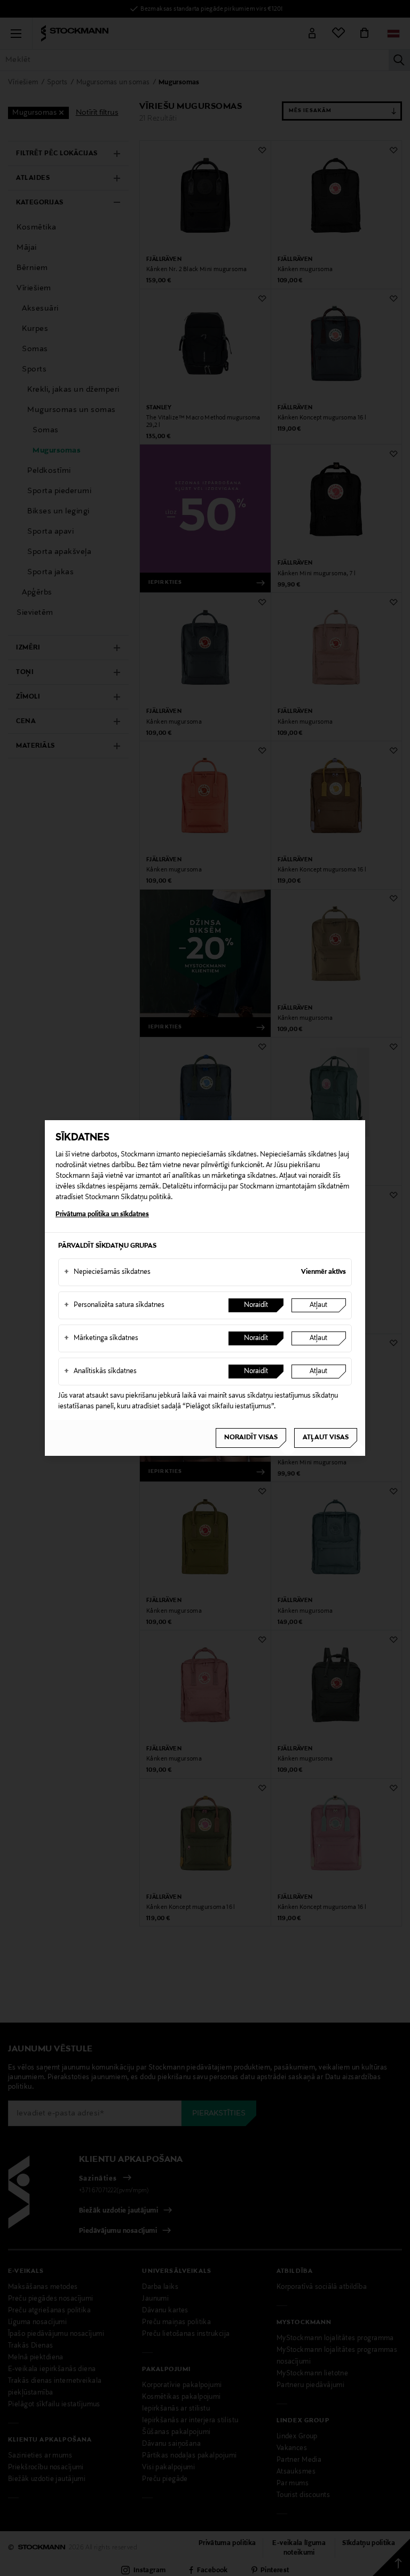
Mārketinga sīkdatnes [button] (101, 1338)
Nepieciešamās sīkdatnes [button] (107, 1272)
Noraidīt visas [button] (251, 1438)
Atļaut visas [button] (326, 1438)
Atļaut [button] (318, 1305)
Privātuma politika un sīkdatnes (102, 1215)
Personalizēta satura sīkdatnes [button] (114, 1305)
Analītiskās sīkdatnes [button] (100, 1372)
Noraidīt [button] (256, 1305)
